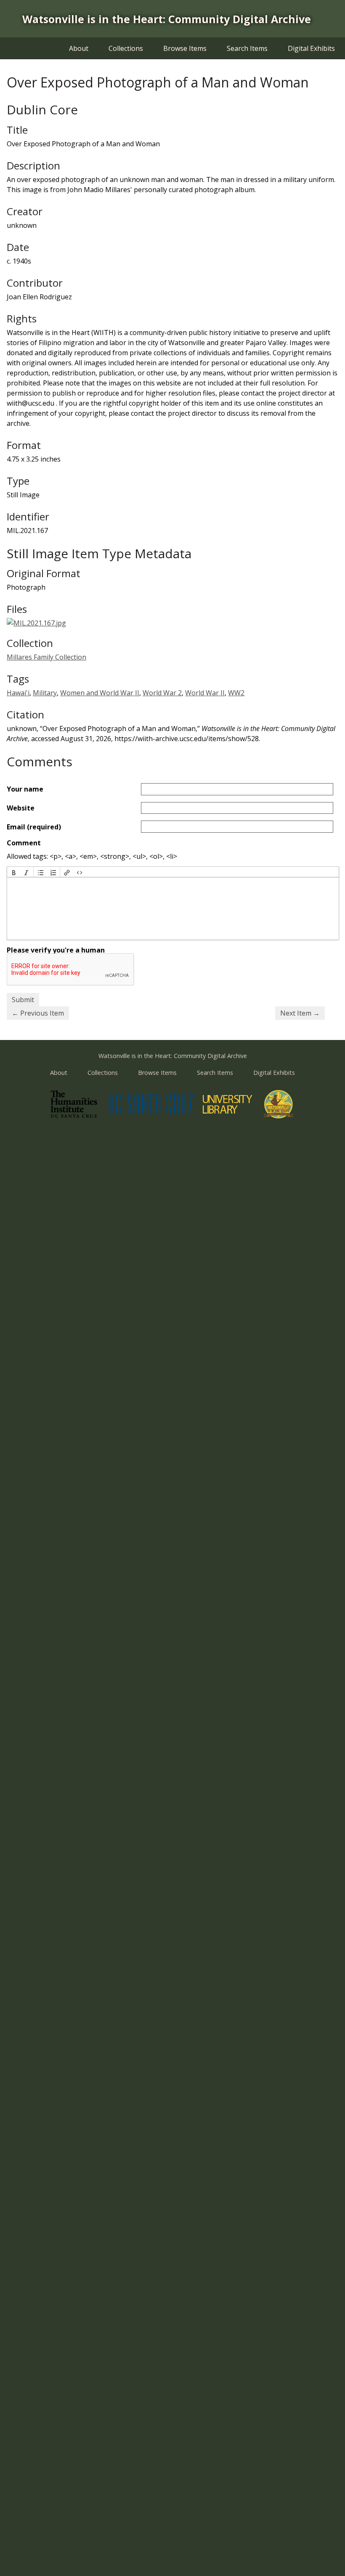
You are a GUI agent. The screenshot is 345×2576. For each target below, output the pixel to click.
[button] (14, 872)
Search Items (247, 48)
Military (45, 693)
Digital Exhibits (311, 48)
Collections (126, 48)
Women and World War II (100, 693)
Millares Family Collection (46, 657)
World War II (205, 693)
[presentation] (14, 872)
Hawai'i (18, 693)
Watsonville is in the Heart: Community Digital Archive (167, 19)
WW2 (236, 693)
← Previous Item (38, 1013)
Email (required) (34, 827)
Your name (25, 789)
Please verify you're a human (56, 950)
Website (21, 808)
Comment (24, 843)
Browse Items (185, 48)
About (79, 48)
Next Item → (300, 1013)
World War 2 (162, 693)
